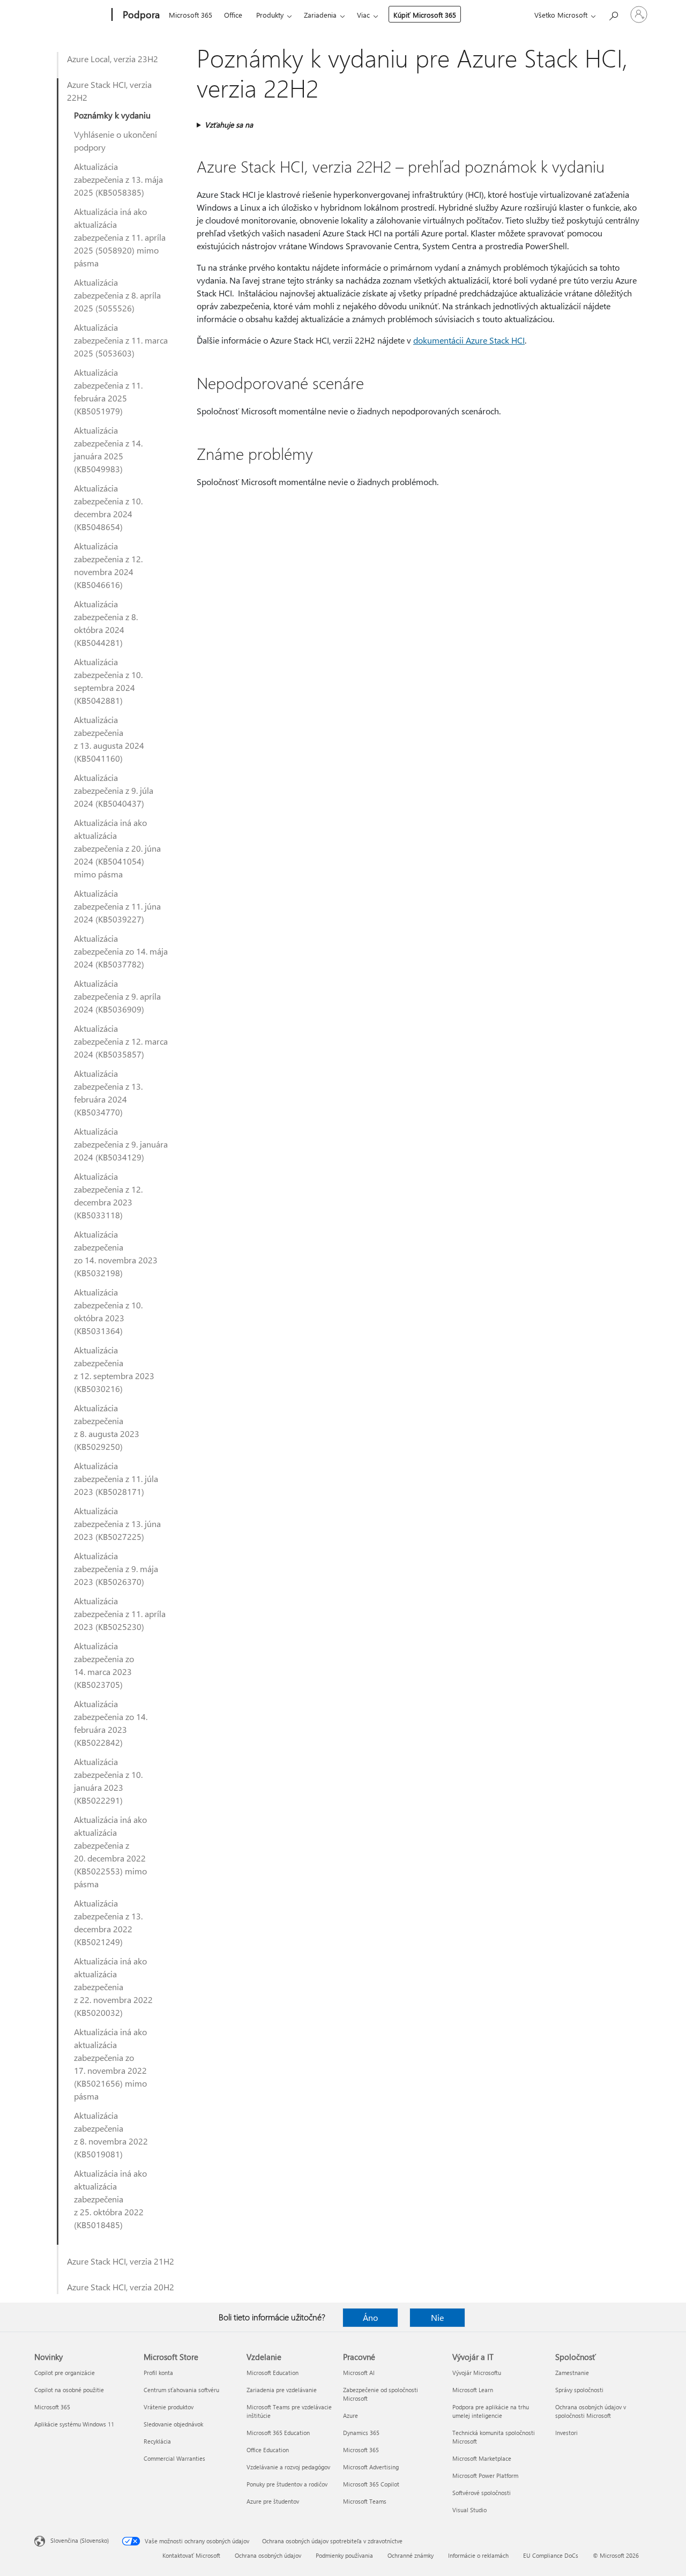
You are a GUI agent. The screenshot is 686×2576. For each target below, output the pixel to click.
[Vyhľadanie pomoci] (613, 14)
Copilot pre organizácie (65, 2373)
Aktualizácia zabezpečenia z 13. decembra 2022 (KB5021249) (108, 1922)
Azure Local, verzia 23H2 (113, 59)
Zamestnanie (572, 2373)
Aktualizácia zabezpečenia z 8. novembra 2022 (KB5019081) (111, 2135)
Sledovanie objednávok (173, 2424)
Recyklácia (157, 2441)
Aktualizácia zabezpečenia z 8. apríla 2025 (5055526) (117, 295)
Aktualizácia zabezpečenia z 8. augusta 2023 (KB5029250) (107, 1427)
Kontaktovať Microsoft (191, 2555)
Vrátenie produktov (169, 2407)
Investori (566, 2433)
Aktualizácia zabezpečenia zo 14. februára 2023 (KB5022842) (111, 1723)
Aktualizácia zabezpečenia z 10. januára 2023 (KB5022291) (108, 1781)
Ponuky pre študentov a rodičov (287, 2484)
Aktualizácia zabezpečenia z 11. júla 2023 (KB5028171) (116, 1479)
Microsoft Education (273, 2373)
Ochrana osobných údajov (268, 2555)
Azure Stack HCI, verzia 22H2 (109, 91)
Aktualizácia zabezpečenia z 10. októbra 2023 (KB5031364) (108, 1311)
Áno (370, 2317)
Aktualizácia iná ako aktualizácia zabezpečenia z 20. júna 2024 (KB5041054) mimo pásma (117, 848)
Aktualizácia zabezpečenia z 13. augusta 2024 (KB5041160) (109, 739)
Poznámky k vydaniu (112, 115)
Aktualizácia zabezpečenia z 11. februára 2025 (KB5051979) (108, 392)
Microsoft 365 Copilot (371, 2484)
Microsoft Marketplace (482, 2458)
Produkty (270, 15)
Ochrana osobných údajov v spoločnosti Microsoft (591, 2411)
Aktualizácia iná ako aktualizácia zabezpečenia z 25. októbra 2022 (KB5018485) (110, 2199)
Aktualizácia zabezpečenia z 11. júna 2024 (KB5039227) (117, 906)
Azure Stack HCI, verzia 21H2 (121, 2261)
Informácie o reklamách (478, 2555)
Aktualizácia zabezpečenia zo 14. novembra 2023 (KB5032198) (116, 1253)
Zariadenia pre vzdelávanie (282, 2390)
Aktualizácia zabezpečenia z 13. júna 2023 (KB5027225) (117, 1524)
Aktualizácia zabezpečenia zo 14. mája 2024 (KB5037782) (121, 951)
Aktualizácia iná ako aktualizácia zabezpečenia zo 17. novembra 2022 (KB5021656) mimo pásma (110, 2064)
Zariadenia (320, 15)
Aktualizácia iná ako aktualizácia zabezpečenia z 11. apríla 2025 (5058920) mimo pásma (120, 237)
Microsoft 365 (191, 15)
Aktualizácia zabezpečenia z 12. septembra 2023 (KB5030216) (114, 1369)
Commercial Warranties (174, 2458)
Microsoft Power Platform (485, 2476)
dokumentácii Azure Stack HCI (469, 340)
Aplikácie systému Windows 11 (74, 2424)
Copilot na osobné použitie (69, 2390)
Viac (363, 15)
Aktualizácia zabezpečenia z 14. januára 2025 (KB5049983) (108, 449)
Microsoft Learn (473, 2390)
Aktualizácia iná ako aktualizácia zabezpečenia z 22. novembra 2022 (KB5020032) (113, 1987)
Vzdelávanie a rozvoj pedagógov (288, 2467)
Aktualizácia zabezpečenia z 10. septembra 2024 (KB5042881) (108, 681)
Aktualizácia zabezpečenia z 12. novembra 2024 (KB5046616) (108, 565)
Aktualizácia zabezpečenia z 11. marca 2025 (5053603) (121, 340)
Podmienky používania (344, 2555)
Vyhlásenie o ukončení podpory (115, 141)
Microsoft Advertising (371, 2467)
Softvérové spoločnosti (482, 2493)
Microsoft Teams (365, 2501)
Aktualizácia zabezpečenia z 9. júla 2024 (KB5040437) (114, 790)
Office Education (268, 2450)
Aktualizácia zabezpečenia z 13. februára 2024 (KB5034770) (108, 1093)
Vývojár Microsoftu (477, 2373)
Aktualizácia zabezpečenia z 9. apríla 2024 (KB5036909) (117, 996)
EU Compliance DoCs (551, 2555)
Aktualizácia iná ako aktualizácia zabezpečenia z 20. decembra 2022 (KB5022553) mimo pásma (110, 1852)
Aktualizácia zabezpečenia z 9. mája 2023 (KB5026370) (116, 1569)
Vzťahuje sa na (229, 125)
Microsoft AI (359, 2373)
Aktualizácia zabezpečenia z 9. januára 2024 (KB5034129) (121, 1144)
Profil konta (158, 2373)
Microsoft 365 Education (278, 2433)
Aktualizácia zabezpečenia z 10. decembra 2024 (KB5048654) (108, 507)
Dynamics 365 (361, 2433)
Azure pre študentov (273, 2501)
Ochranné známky (411, 2555)
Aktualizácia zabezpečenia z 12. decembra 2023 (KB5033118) (108, 1196)
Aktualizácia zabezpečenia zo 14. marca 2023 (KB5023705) (104, 1665)
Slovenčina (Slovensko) (80, 2540)
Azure (351, 2415)
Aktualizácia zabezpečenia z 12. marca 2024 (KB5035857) (121, 1041)
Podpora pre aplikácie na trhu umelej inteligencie (491, 2411)
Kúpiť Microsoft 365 (425, 15)
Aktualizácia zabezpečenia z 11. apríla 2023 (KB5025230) (120, 1614)
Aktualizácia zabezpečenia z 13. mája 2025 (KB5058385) (118, 179)
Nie (437, 2317)
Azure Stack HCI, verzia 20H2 (121, 2287)
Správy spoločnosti (579, 2390)
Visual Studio (469, 2510)
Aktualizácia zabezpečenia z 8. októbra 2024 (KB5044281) (106, 623)
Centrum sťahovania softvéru (181, 2390)
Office (233, 15)
